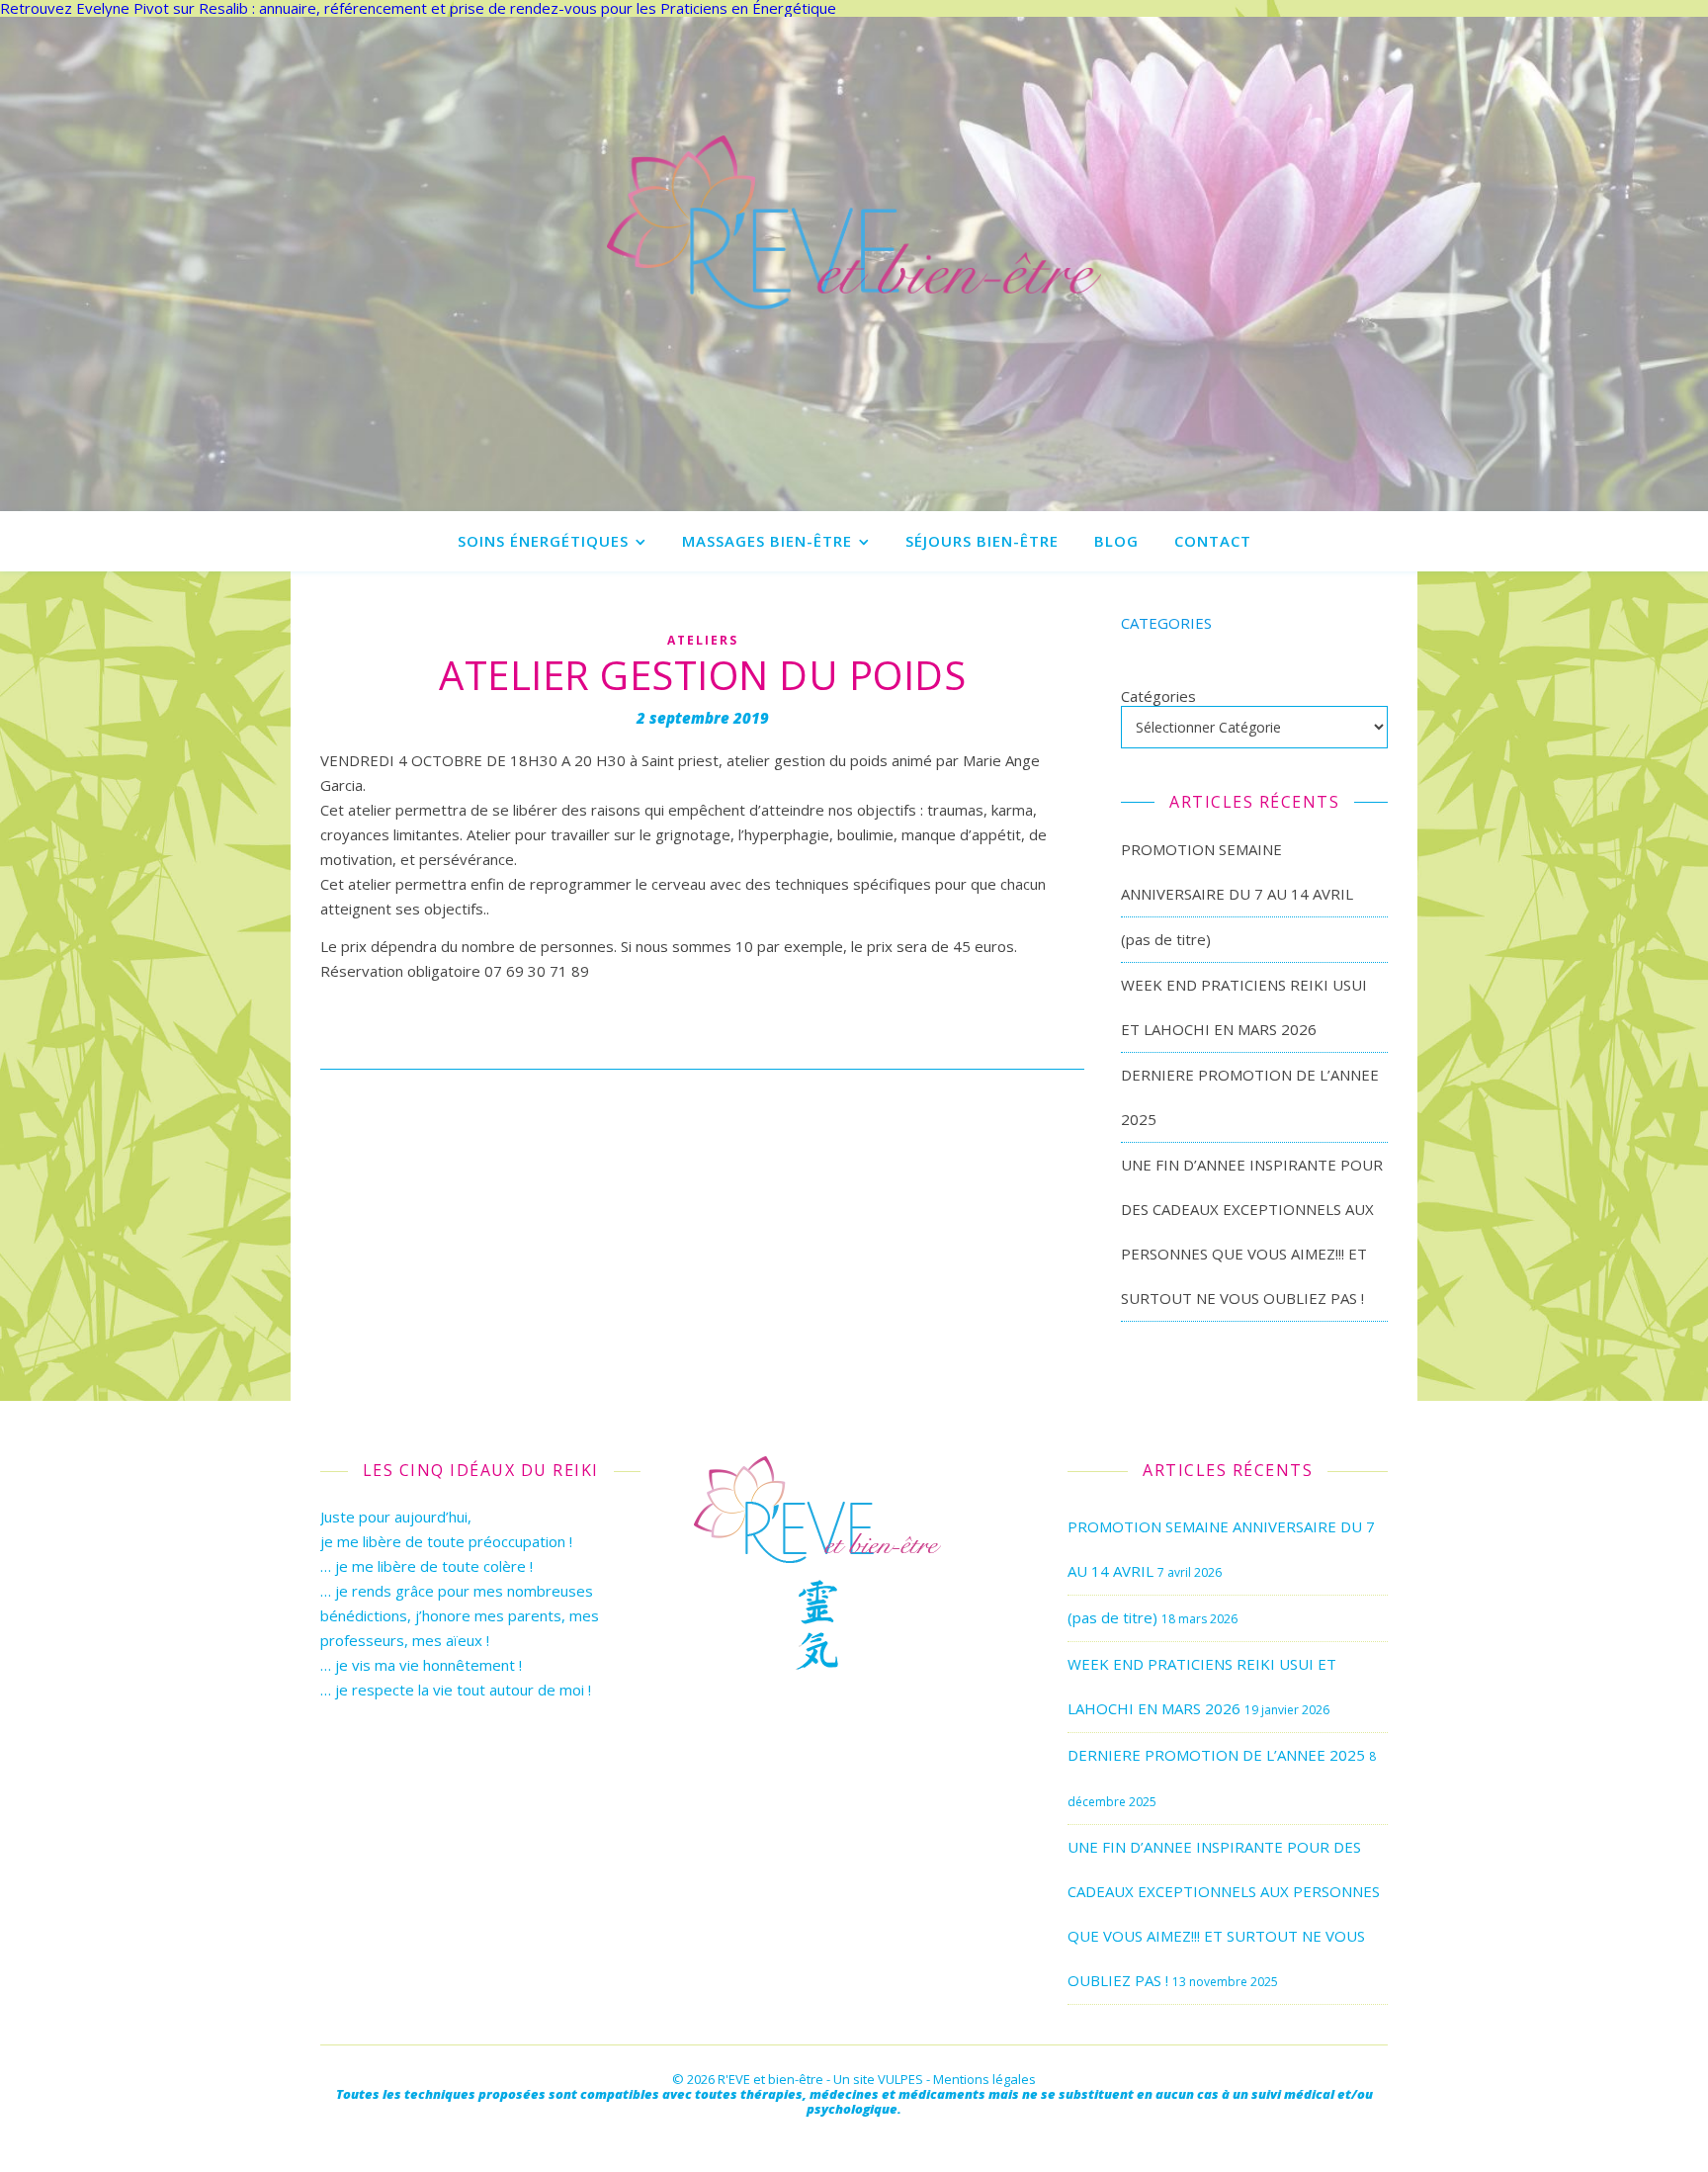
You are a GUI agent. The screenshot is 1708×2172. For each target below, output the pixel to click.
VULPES (900, 2079)
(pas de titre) (1166, 939)
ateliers (703, 640)
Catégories (1158, 696)
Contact (1213, 541)
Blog (1116, 541)
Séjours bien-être (982, 541)
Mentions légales (984, 2079)
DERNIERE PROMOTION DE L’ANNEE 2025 (1216, 1755)
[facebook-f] (854, 2137)
